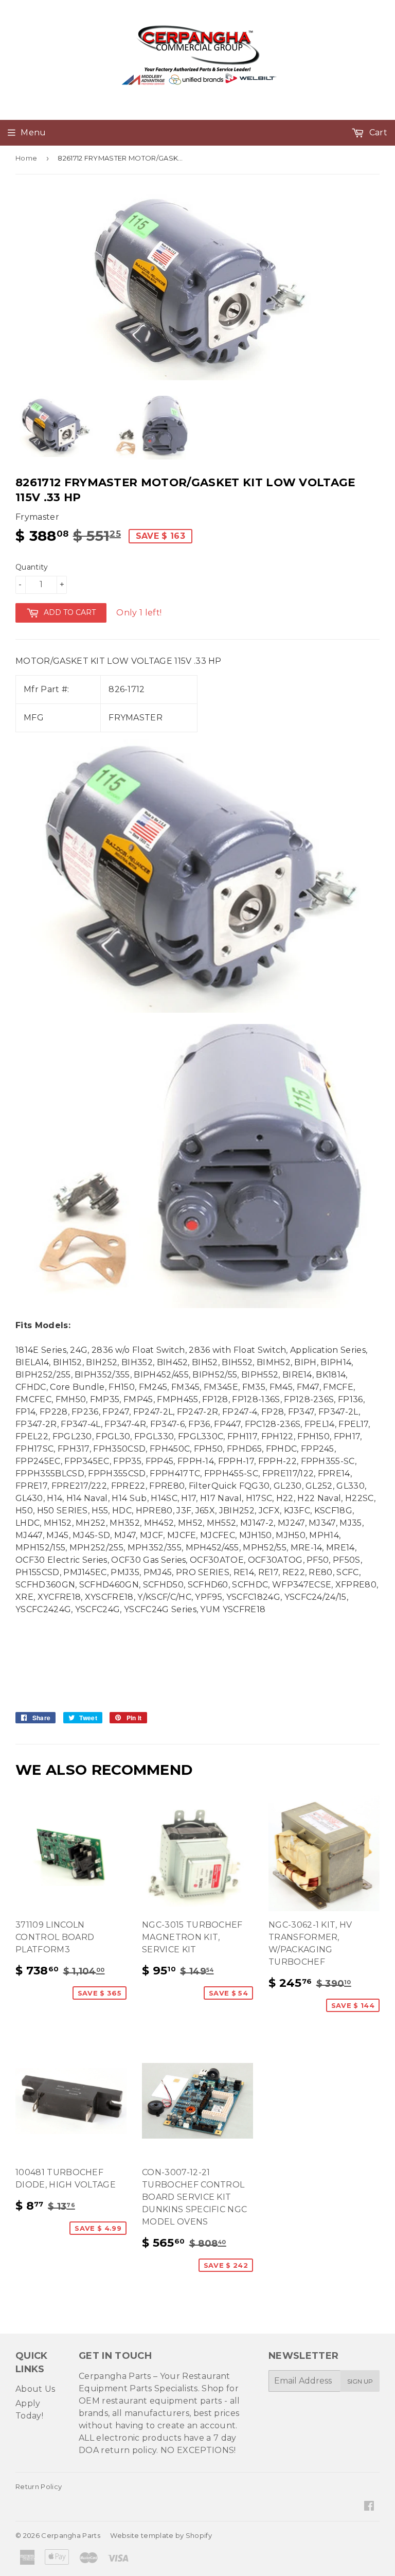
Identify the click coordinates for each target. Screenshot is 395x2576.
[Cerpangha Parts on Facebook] (369, 2507)
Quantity (32, 567)
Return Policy (39, 2486)
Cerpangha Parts (71, 2535)
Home (26, 158)
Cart (377, 133)
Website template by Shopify (161, 2535)
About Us (35, 2389)
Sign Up (360, 2381)
